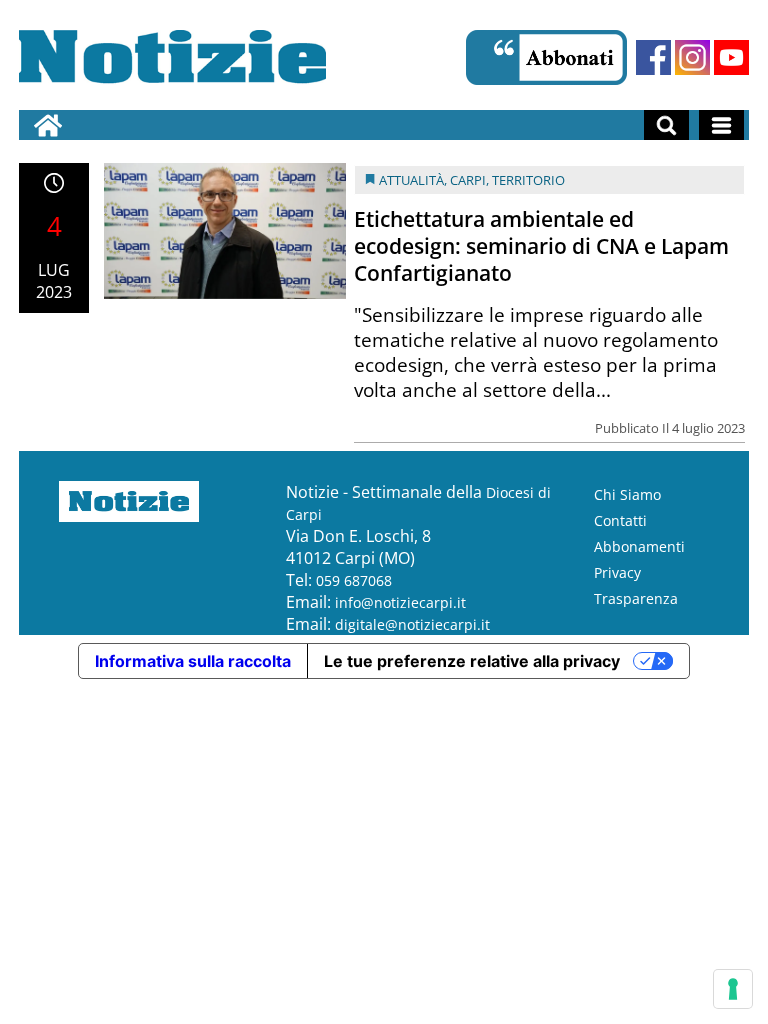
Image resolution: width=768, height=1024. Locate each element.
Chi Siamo (627, 494)
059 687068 (354, 580)
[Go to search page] (666, 125)
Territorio (528, 180)
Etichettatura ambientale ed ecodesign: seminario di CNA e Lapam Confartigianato (541, 246)
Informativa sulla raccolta (193, 661)
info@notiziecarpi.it (400, 602)
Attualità (411, 180)
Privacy (617, 572)
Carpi (468, 180)
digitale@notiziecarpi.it (412, 624)
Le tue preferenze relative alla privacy (472, 661)
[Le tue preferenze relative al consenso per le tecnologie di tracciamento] (733, 989)
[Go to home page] (48, 125)
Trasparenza (636, 598)
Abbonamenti (639, 546)
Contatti (620, 520)
